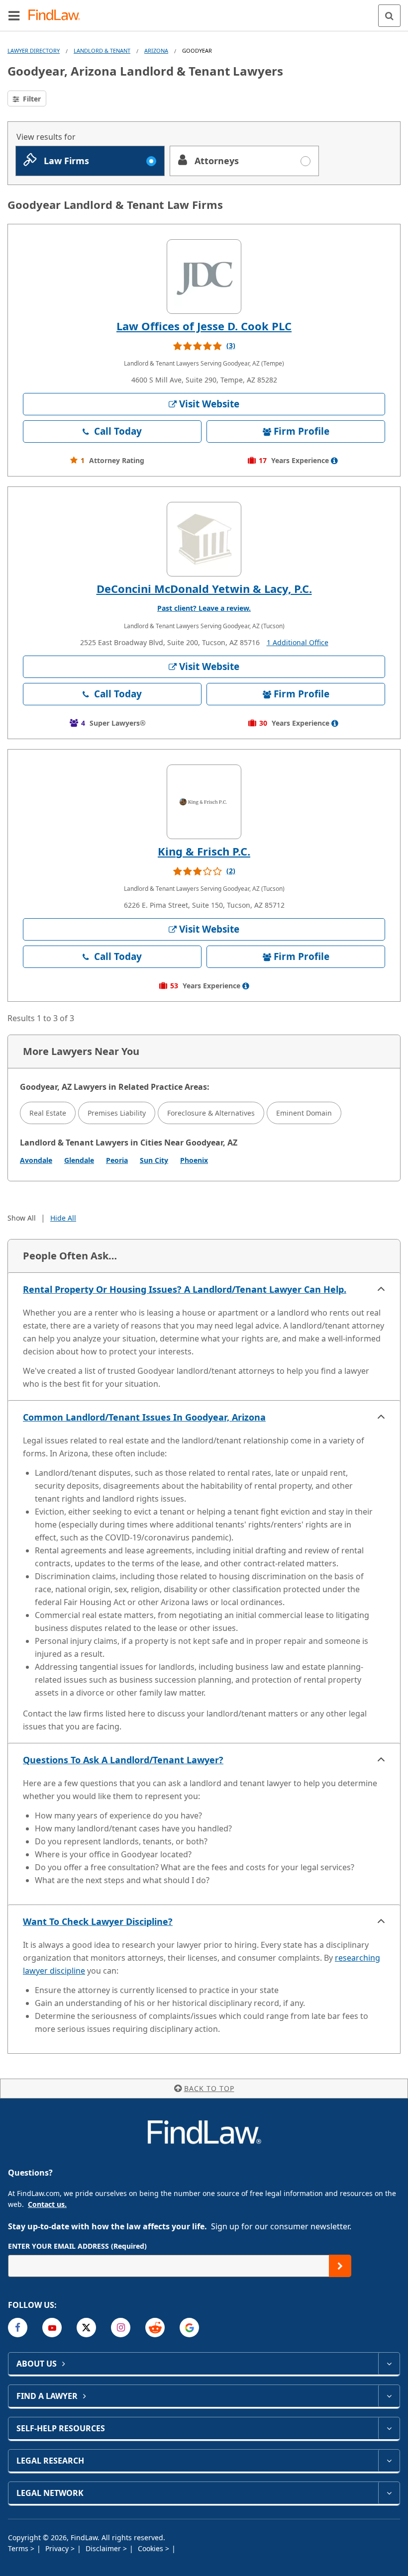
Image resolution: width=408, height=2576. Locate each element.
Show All (22, 1218)
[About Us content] (389, 2364)
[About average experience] (334, 461)
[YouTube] (52, 2328)
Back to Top (209, 2088)
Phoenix (194, 1160)
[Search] (389, 16)
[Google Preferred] (189, 2328)
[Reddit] (155, 2328)
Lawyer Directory (34, 50)
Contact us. (47, 2204)
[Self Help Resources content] (389, 2428)
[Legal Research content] (389, 2461)
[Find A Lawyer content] (389, 2396)
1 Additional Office (298, 642)
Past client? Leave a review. (204, 608)
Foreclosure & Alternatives (211, 1113)
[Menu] (14, 15)
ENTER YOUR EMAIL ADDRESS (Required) (77, 2246)
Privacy (58, 2548)
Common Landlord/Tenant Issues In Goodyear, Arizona (144, 1417)
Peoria (117, 1160)
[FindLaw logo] (57, 16)
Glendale (79, 1160)
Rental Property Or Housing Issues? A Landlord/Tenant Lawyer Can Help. (185, 1289)
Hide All (63, 1218)
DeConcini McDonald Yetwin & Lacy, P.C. (204, 588)
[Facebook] (18, 2328)
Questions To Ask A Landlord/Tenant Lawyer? (123, 1760)
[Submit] (340, 2266)
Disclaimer (104, 2548)
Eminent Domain (304, 1113)
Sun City (154, 1160)
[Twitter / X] (86, 2328)
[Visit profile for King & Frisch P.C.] (204, 802)
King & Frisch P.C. (204, 851)
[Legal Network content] (389, 2493)
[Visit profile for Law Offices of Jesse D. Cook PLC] (204, 277)
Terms (19, 2548)
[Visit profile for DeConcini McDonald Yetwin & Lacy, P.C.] (204, 539)
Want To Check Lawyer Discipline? (98, 1921)
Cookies (152, 2548)
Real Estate (48, 1113)
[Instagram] (121, 2328)
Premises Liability (117, 1113)
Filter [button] (31, 99)
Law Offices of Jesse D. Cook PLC (204, 326)
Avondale (36, 1160)
